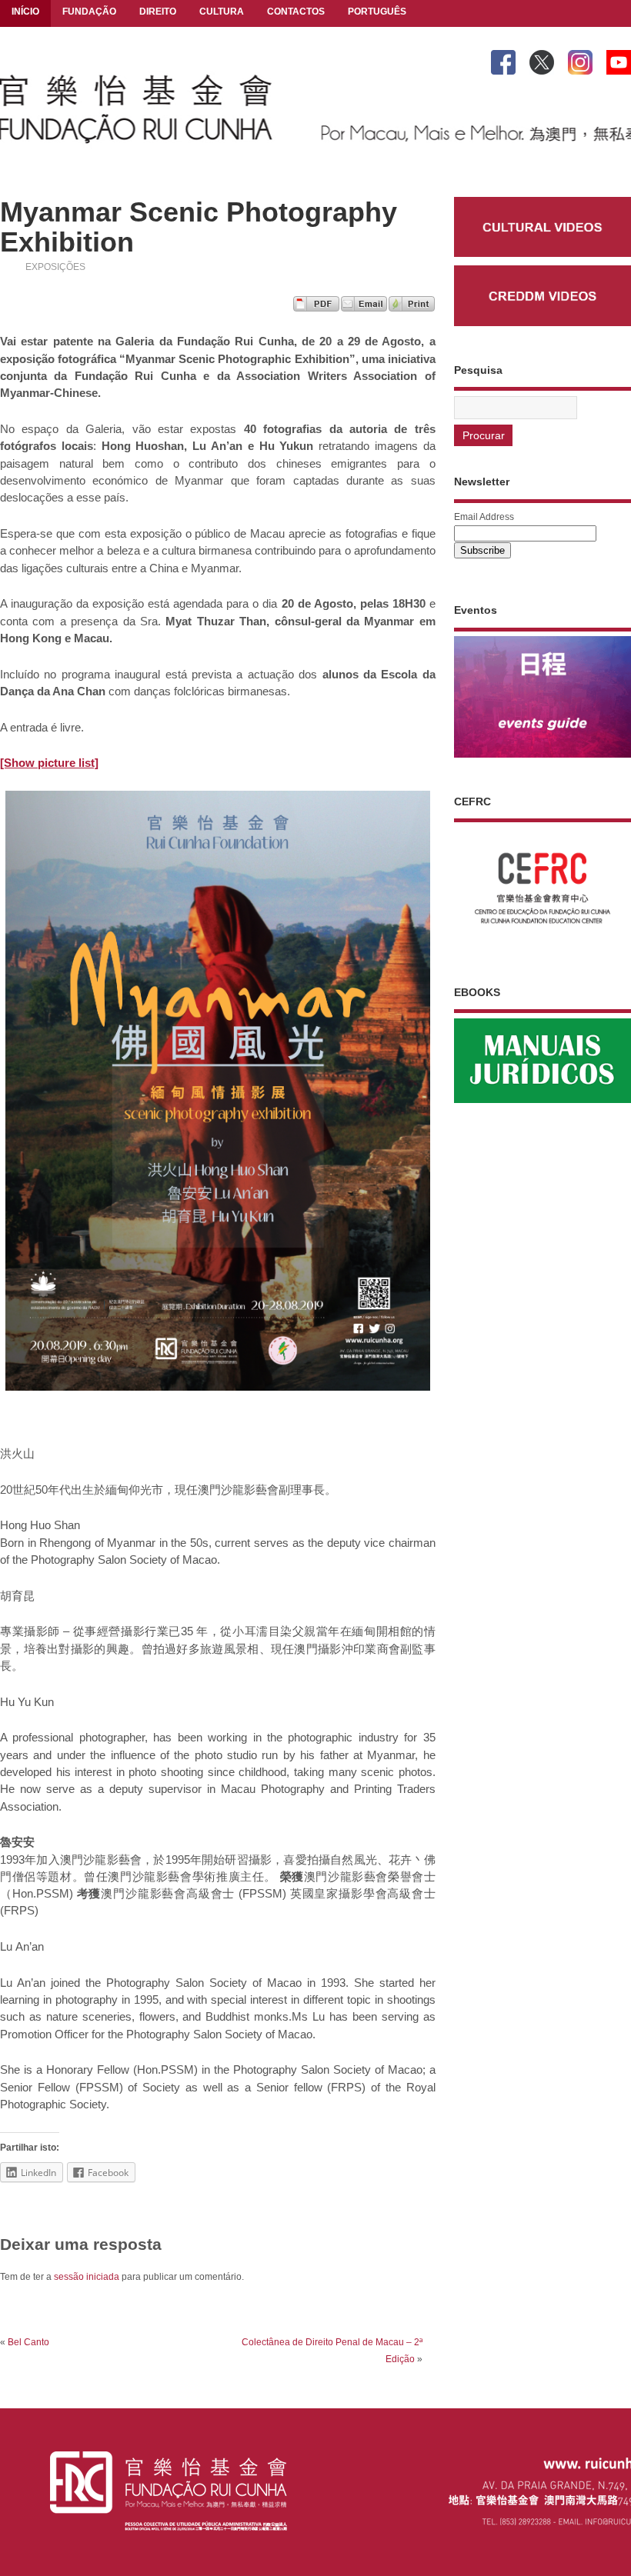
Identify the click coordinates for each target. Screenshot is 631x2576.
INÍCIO (25, 12)
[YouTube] (619, 59)
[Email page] (364, 307)
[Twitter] (542, 59)
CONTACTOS (296, 12)
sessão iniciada (87, 2277)
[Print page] (412, 307)
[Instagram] (580, 59)
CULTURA (222, 12)
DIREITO (158, 12)
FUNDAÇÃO (89, 12)
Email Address (484, 517)
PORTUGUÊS (377, 12)
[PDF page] (316, 307)
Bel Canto (28, 2342)
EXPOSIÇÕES (55, 267)
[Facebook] (503, 59)
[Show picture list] (49, 763)
